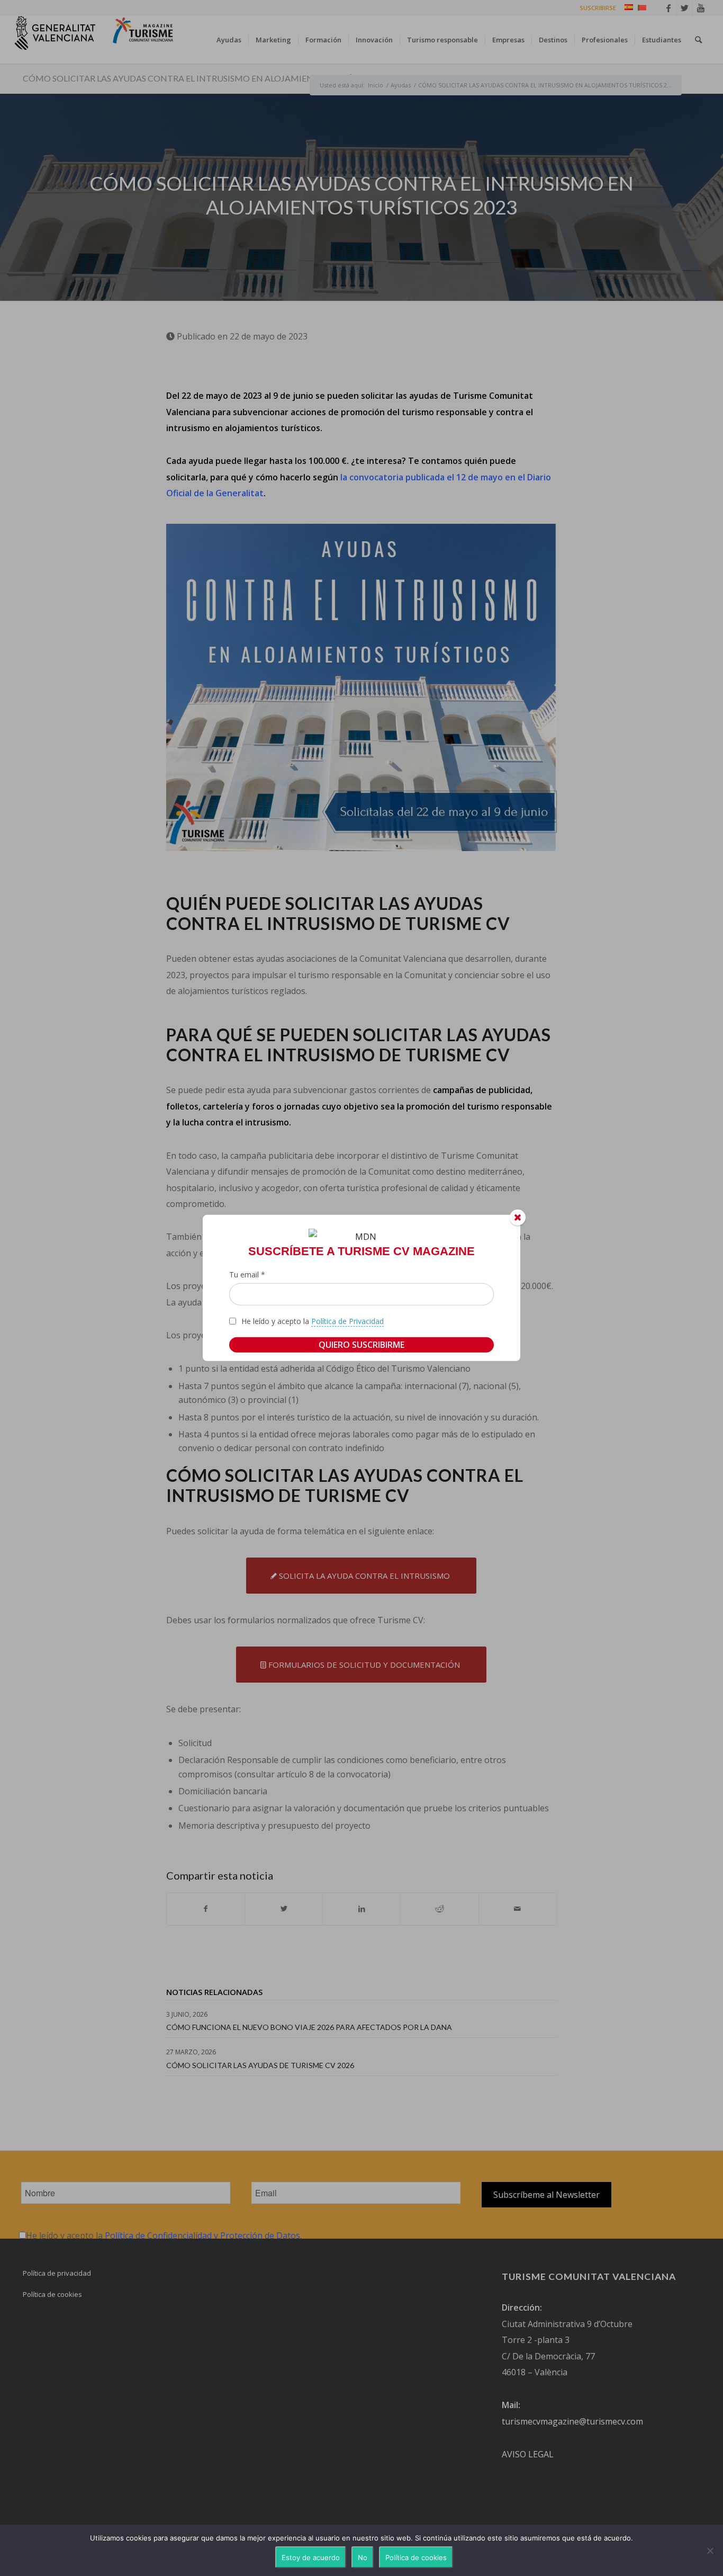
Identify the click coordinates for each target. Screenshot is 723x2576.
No (363, 2557)
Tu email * (247, 1274)
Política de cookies (416, 2557)
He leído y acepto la (313, 1321)
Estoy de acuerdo (311, 2557)
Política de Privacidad (347, 1321)
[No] (710, 2551)
